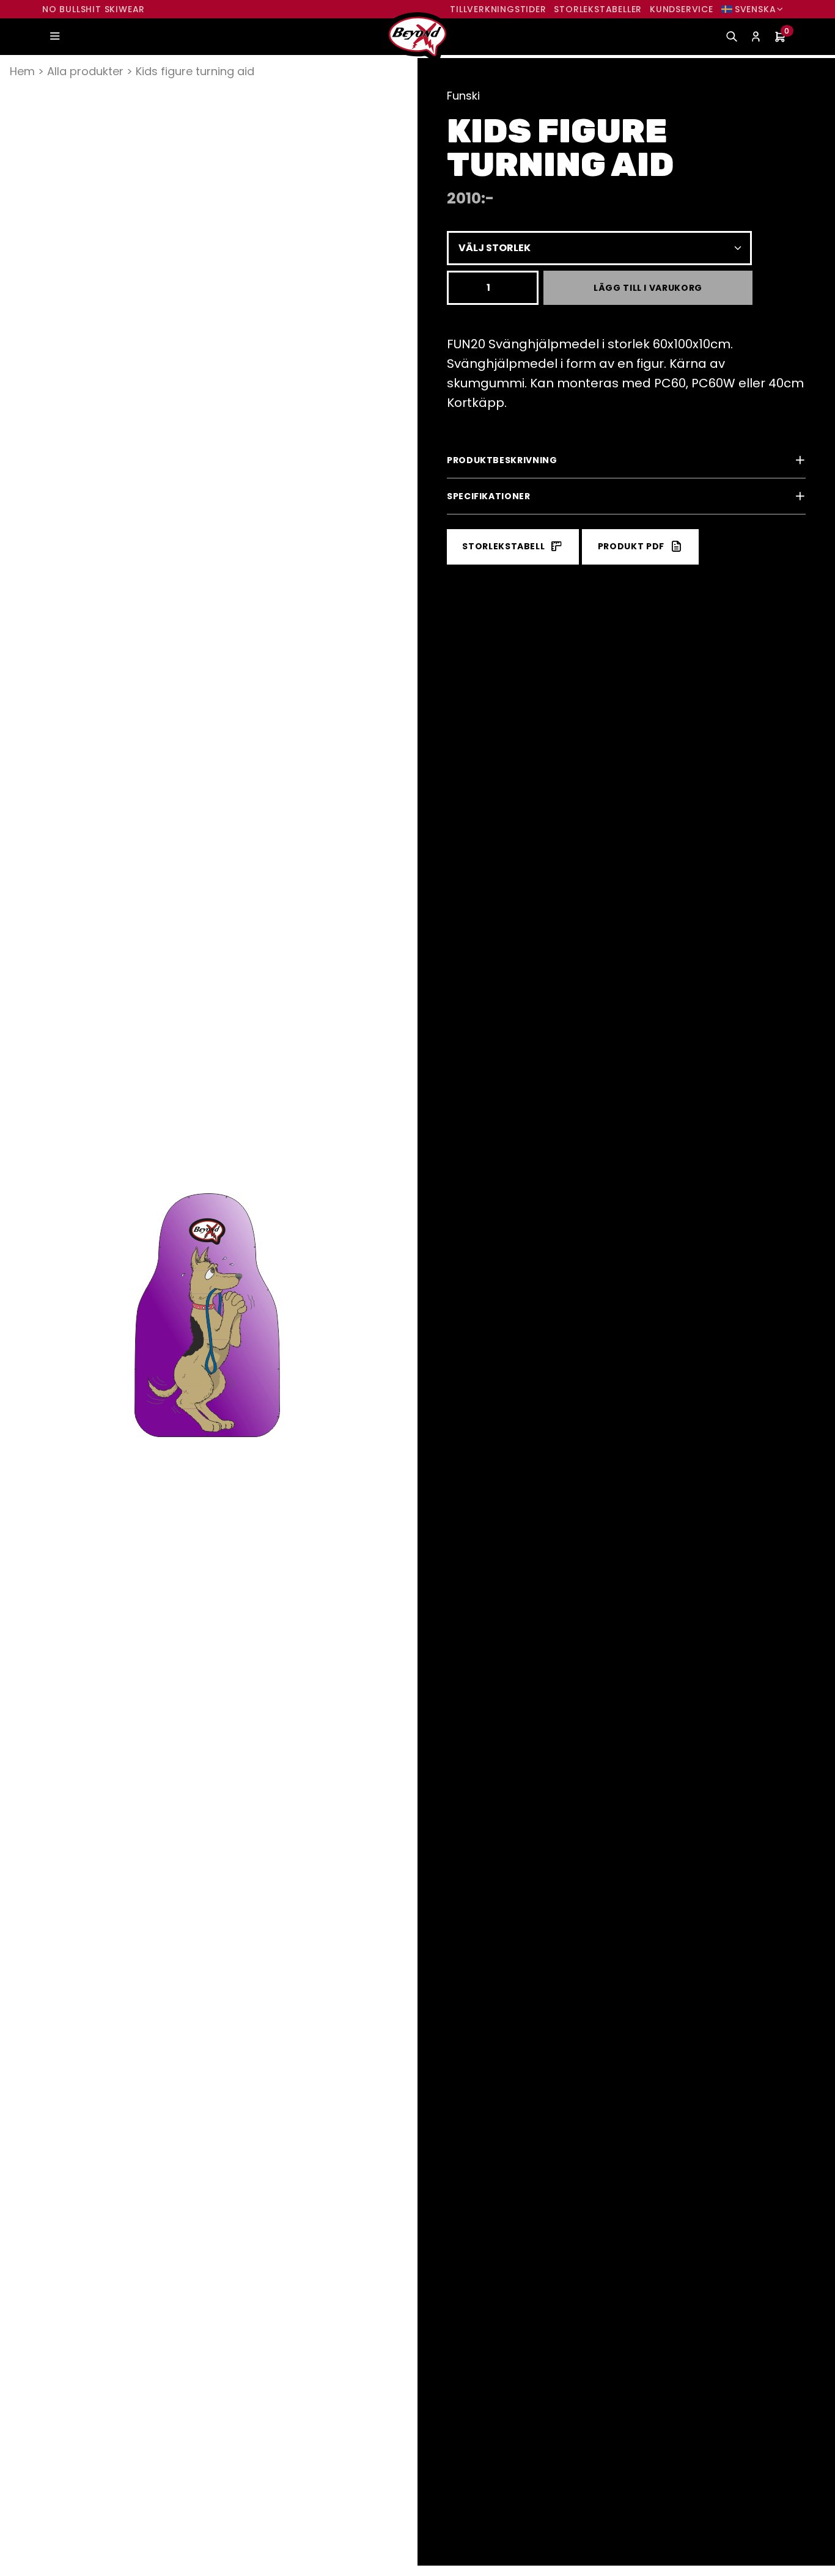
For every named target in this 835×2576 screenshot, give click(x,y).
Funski (463, 96)
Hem (22, 71)
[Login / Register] (756, 37)
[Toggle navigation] (54, 37)
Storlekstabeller (598, 9)
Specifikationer (489, 496)
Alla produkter (85, 71)
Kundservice (682, 9)
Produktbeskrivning (502, 460)
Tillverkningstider (498, 9)
